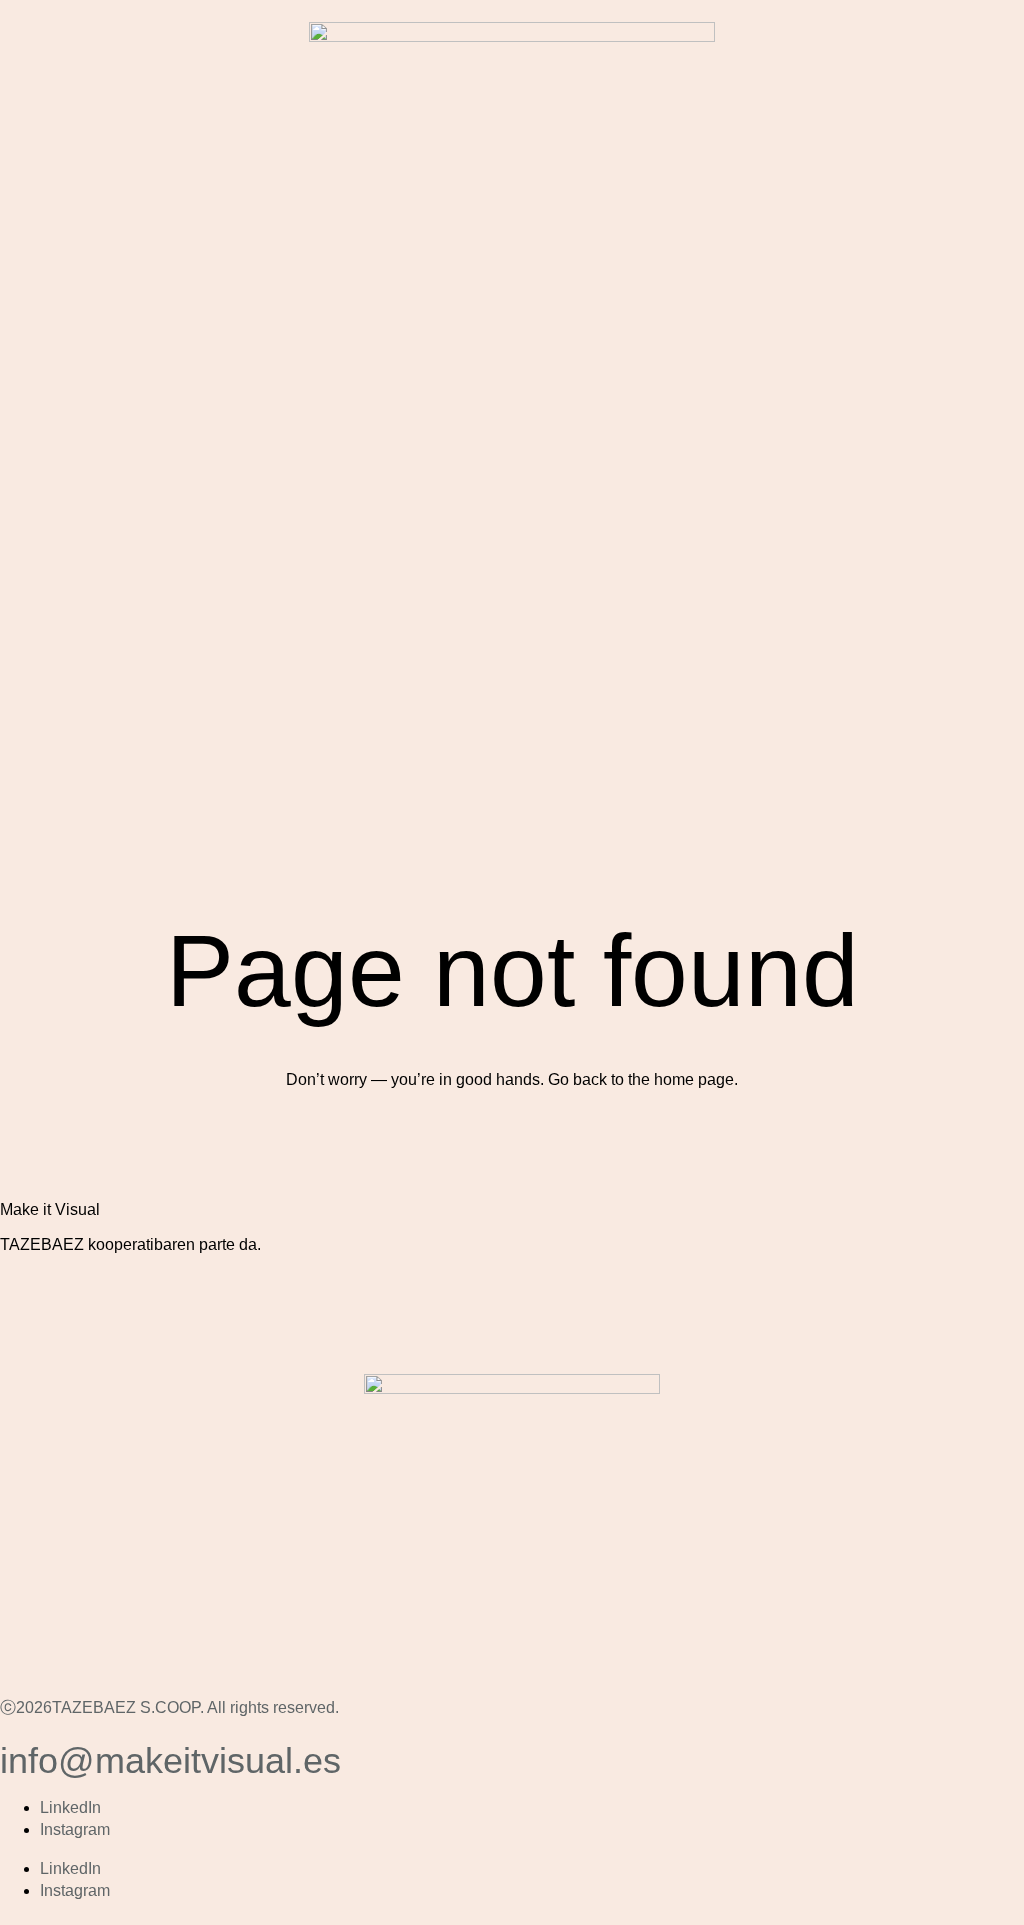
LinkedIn (70, 1807)
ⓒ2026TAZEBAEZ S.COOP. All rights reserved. (169, 1707)
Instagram (75, 1829)
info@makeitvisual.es (170, 1760)
